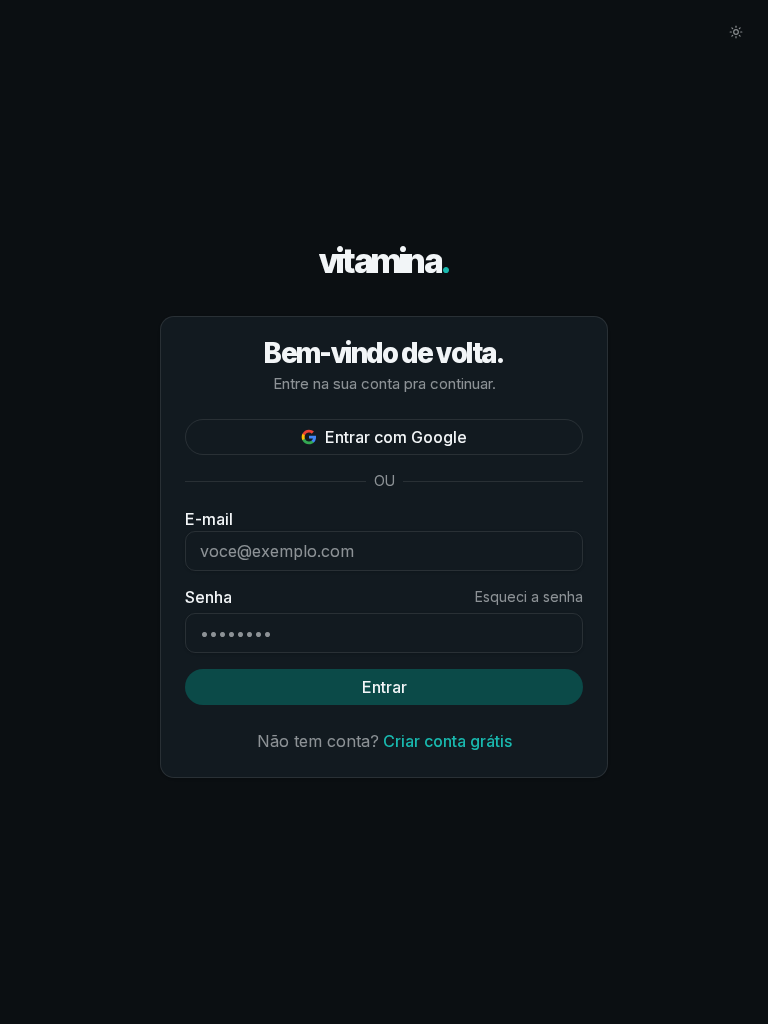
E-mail (209, 519)
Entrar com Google (396, 437)
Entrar (384, 687)
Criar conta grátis (447, 741)
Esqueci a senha (529, 596)
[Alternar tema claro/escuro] (736, 32)
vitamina (384, 261)
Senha (208, 597)
